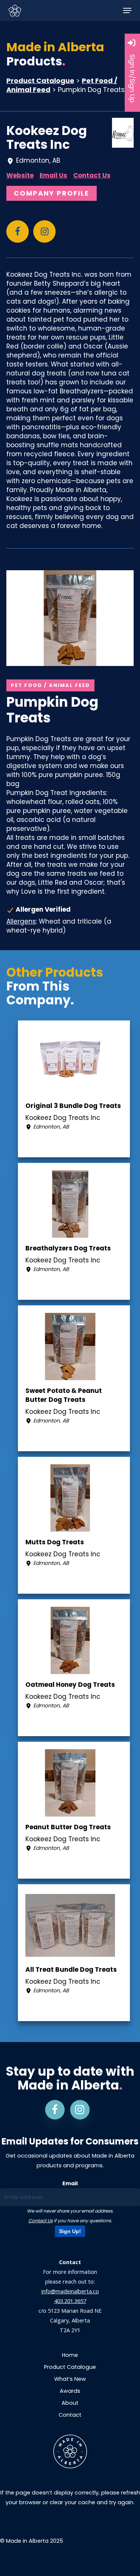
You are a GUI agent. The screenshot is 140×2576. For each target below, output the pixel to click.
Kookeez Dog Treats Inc (47, 138)
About (70, 2403)
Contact (70, 2415)
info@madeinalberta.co (70, 2291)
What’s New (70, 2379)
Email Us (53, 175)
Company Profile (52, 193)
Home (70, 2355)
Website (20, 175)
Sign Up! (70, 2231)
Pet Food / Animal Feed (50, 685)
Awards (70, 2391)
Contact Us (92, 175)
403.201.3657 (70, 2301)
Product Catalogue (40, 81)
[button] (127, 10)
